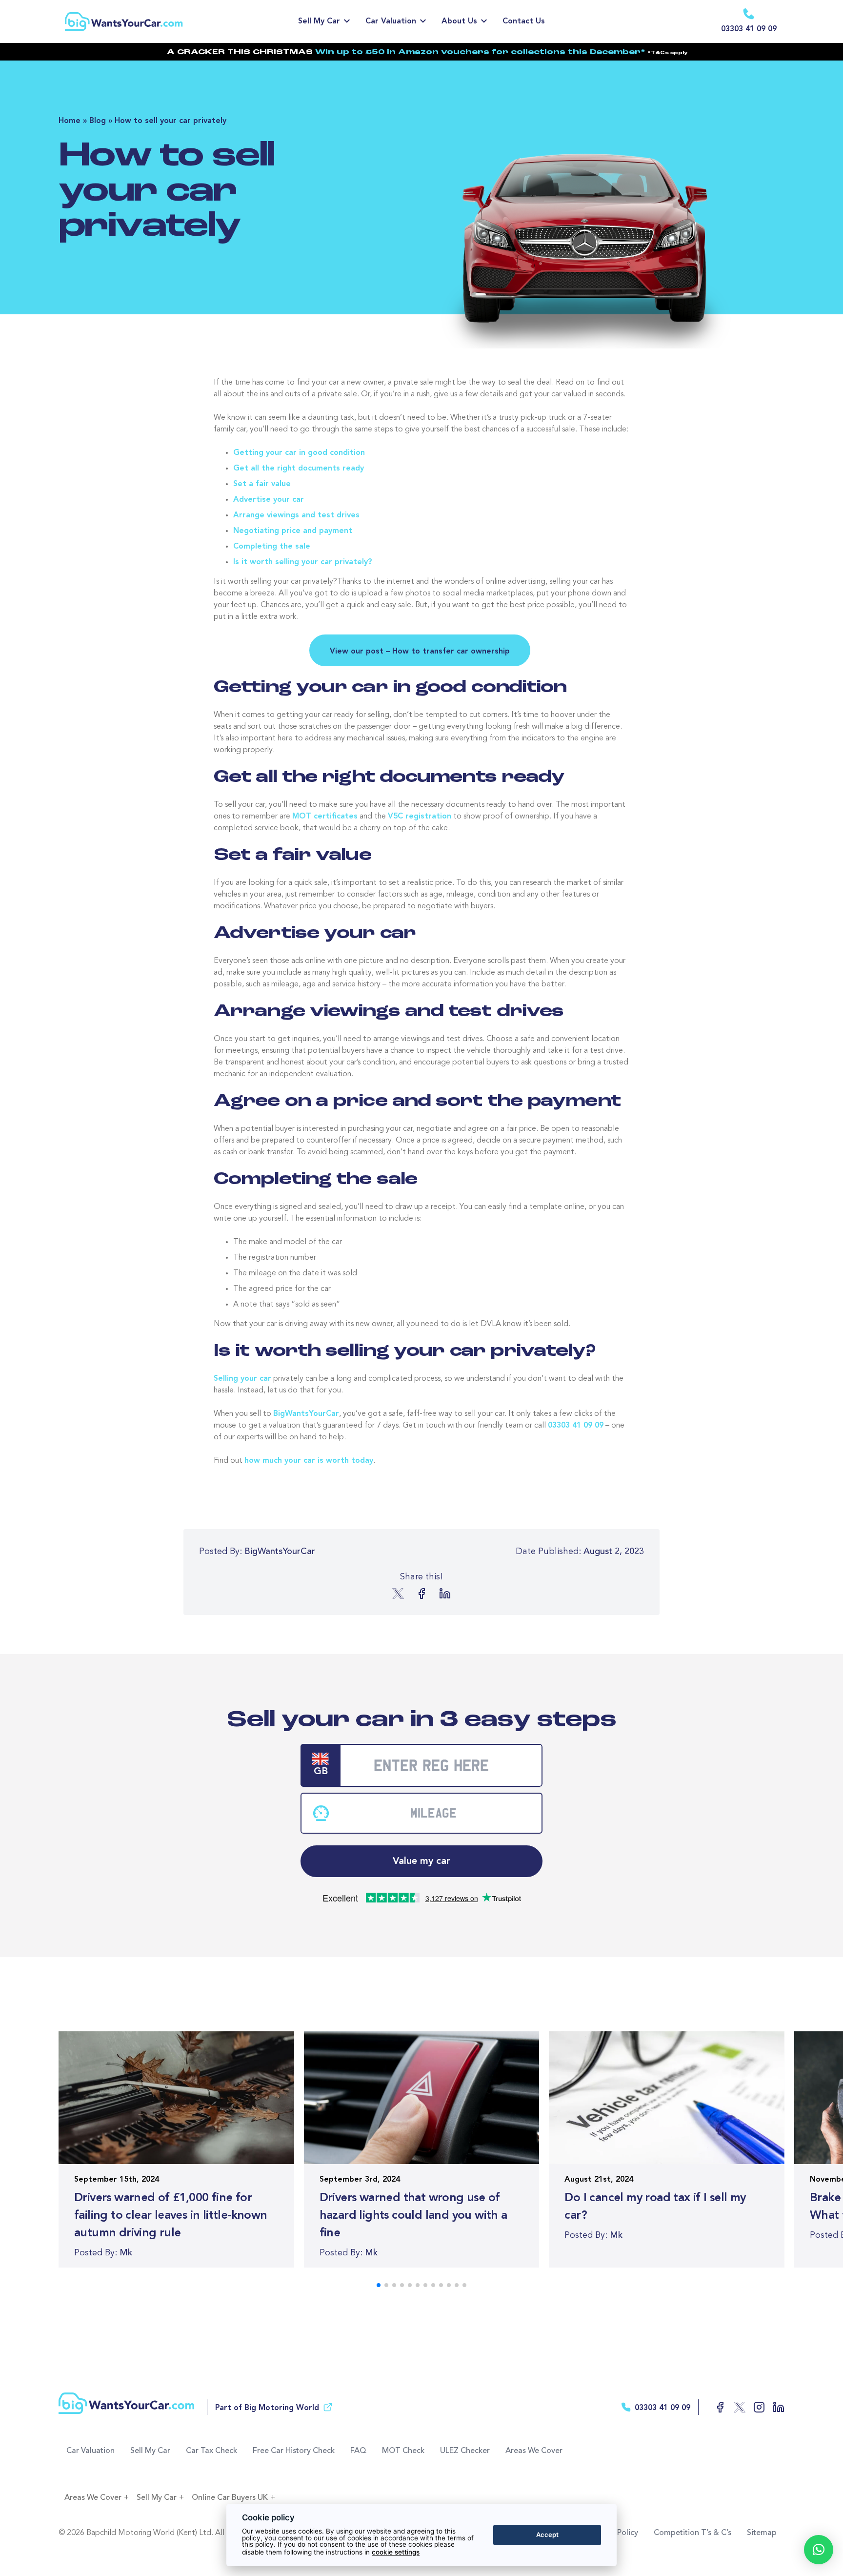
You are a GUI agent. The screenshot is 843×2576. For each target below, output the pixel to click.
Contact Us (524, 21)
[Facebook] (716, 2407)
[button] (819, 2550)
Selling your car (242, 1379)
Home (70, 121)
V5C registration (420, 817)
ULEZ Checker (465, 2451)
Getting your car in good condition (299, 453)
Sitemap (762, 2533)
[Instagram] (755, 2407)
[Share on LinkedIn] (445, 1594)
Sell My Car (319, 21)
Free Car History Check (294, 2451)
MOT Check (403, 2451)
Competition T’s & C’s (692, 2533)
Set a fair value (262, 484)
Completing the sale (272, 547)
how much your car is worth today (309, 1461)
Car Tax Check (211, 2451)
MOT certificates (325, 817)
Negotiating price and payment (293, 531)
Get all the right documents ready (299, 469)
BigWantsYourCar (306, 1414)
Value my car (421, 1861)
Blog (98, 121)
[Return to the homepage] (150, 21)
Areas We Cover (534, 2451)
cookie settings (396, 2552)
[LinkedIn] (775, 2407)
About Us (459, 21)
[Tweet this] (398, 1594)
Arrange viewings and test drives (296, 515)
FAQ (358, 2451)
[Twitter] (736, 2407)
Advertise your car (269, 500)
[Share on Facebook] (421, 1594)
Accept (547, 2535)
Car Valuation (391, 21)
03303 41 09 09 (576, 1426)
